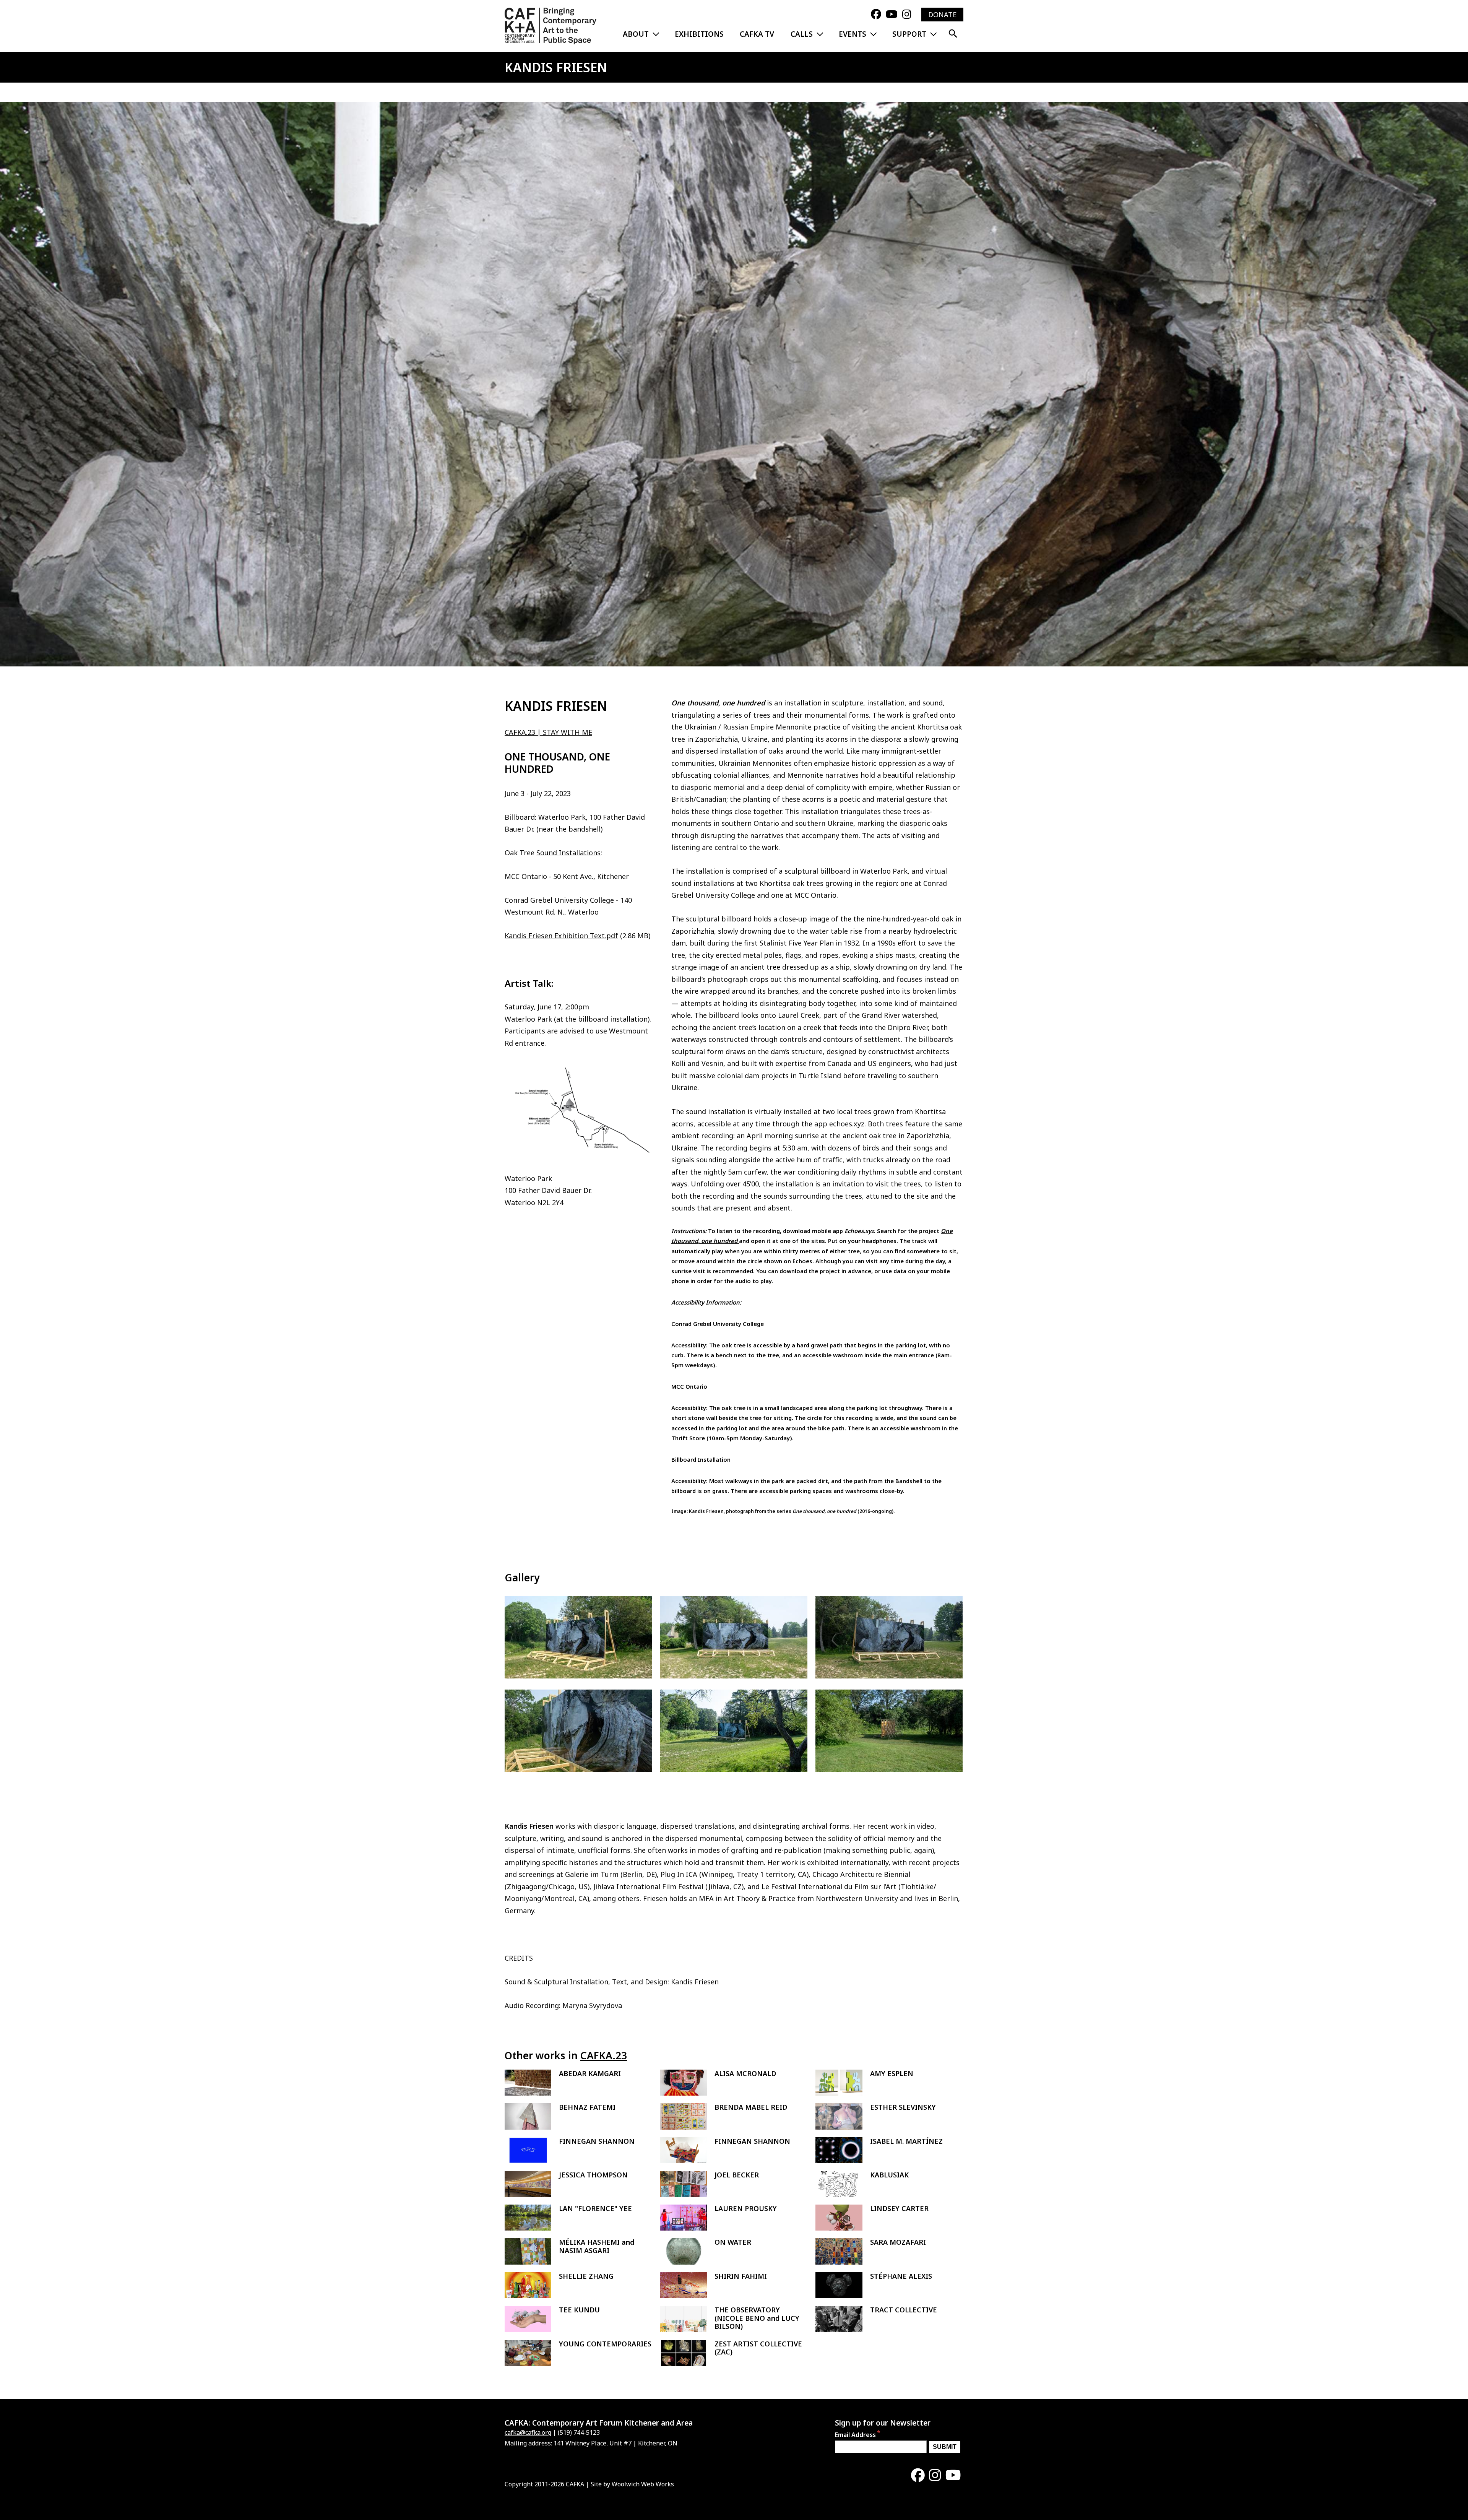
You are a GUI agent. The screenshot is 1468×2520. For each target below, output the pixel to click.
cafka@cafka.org (528, 2432)
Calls (802, 34)
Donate (942, 15)
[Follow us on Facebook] (876, 15)
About (636, 34)
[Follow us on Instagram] (907, 15)
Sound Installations (568, 853)
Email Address (855, 2435)
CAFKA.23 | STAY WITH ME (548, 732)
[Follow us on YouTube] (892, 15)
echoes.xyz (847, 1124)
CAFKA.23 (604, 2055)
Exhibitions (699, 34)
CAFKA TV (757, 34)
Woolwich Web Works (643, 2484)
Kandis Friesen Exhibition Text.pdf (561, 936)
